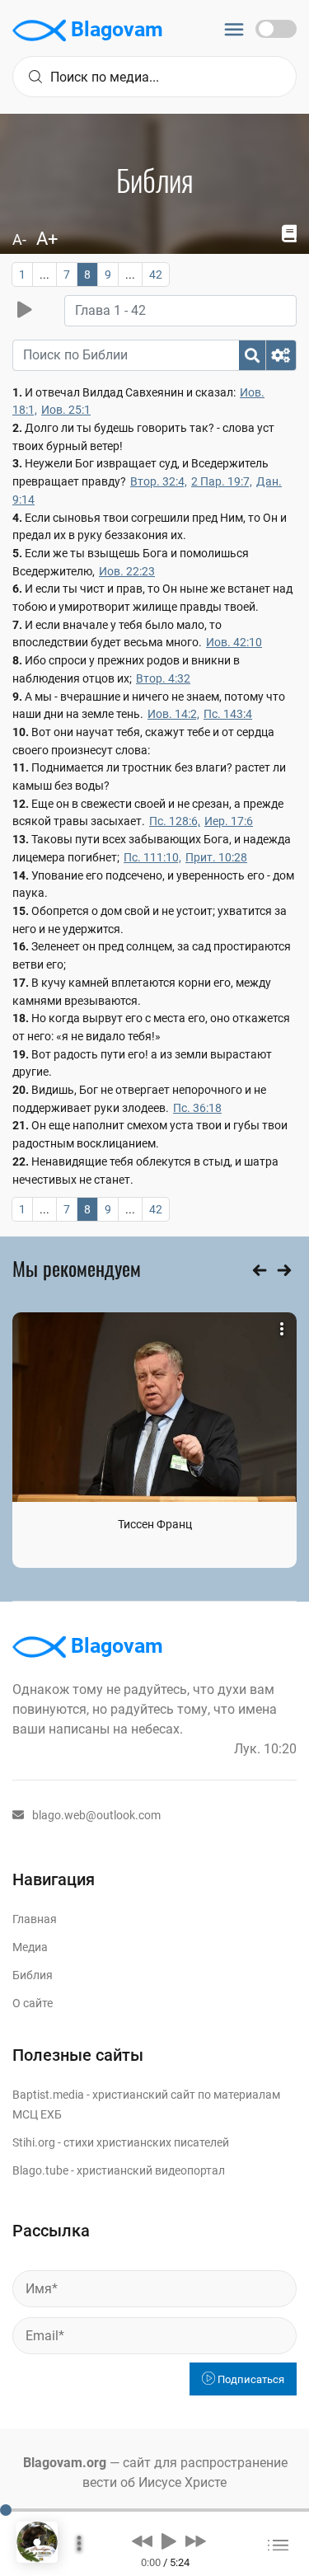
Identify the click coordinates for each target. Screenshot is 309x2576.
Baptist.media (48, 2095)
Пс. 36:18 (197, 1108)
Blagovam (115, 29)
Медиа (30, 1947)
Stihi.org (34, 2142)
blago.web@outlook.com (96, 1815)
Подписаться (250, 2379)
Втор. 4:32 (163, 678)
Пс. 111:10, (152, 857)
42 (156, 274)
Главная (35, 1919)
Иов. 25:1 (66, 410)
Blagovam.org (65, 2463)
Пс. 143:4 (228, 714)
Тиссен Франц (155, 1524)
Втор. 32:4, (159, 481)
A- (19, 239)
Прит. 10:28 (216, 857)
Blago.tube (40, 2170)
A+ (47, 239)
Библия (33, 1975)
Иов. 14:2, (173, 714)
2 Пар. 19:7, (222, 481)
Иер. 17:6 (229, 821)
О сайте (33, 2003)
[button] (142, 2541)
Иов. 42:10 (234, 642)
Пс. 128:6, (175, 821)
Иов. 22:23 (127, 571)
